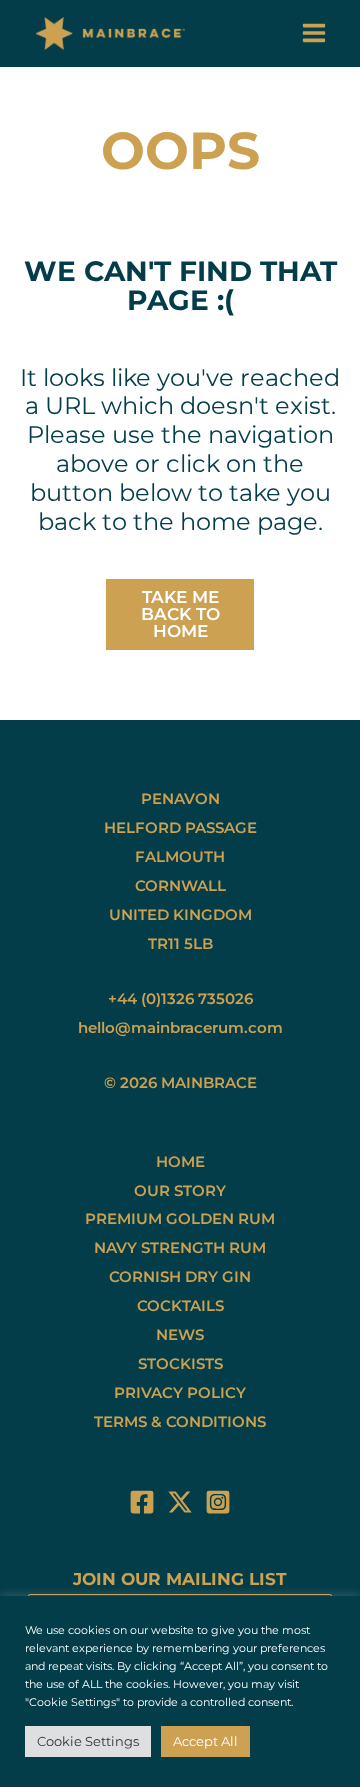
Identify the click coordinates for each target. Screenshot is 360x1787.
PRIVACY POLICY (180, 1392)
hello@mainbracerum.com (180, 1027)
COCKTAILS (180, 1305)
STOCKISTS (180, 1363)
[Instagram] (218, 1502)
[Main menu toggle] (315, 34)
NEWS (180, 1334)
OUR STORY (180, 1190)
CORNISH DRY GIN (180, 1276)
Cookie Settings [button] (88, 1741)
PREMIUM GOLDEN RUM (180, 1218)
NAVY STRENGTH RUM (180, 1247)
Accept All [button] (205, 1741)
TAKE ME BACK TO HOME (180, 614)
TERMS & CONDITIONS (180, 1421)
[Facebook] (142, 1502)
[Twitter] (180, 1502)
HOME (180, 1161)
